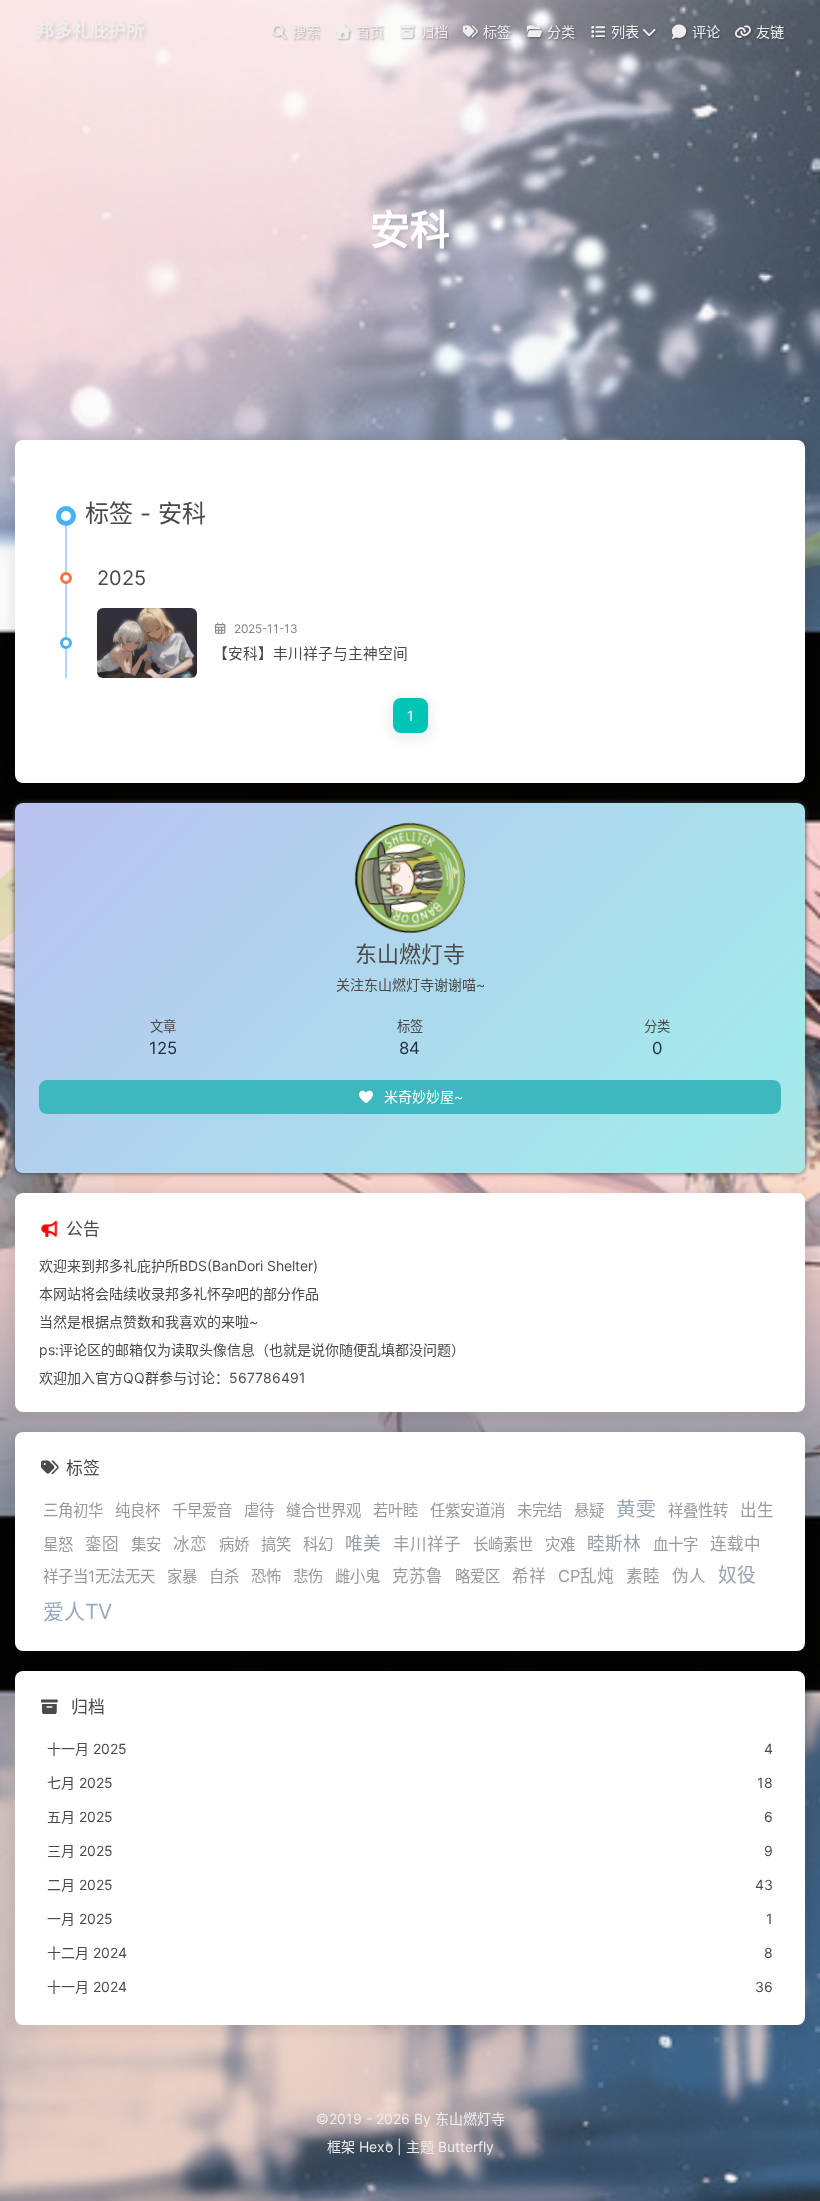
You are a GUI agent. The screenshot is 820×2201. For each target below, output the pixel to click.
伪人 (689, 1576)
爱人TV (77, 1611)
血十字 (675, 1544)
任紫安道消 (467, 1510)
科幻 (318, 1544)
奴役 (737, 1575)
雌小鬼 (357, 1576)
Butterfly (466, 2146)
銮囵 (102, 1544)
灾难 (560, 1544)
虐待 (259, 1510)
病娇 (234, 1544)
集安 (146, 1544)
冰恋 (190, 1544)
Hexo (376, 2146)
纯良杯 (137, 1510)
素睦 (643, 1576)
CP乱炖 (586, 1576)
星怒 (58, 1544)
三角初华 (73, 1510)
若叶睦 (395, 1510)
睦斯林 (614, 1543)
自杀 (224, 1576)
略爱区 (477, 1576)
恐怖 (266, 1576)
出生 (757, 1510)
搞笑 (276, 1544)
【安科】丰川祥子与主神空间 (310, 654)
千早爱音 (202, 1510)
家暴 (182, 1576)
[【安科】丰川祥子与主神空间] (147, 643)
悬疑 (589, 1510)
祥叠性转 (698, 1510)
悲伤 (308, 1576)
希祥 (529, 1576)
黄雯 (636, 1509)
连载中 (735, 1544)
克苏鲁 (417, 1576)
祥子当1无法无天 (99, 1576)
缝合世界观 (323, 1510)
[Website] (410, 1139)
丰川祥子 (427, 1544)
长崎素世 (503, 1544)
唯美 (363, 1543)
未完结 (539, 1510)
